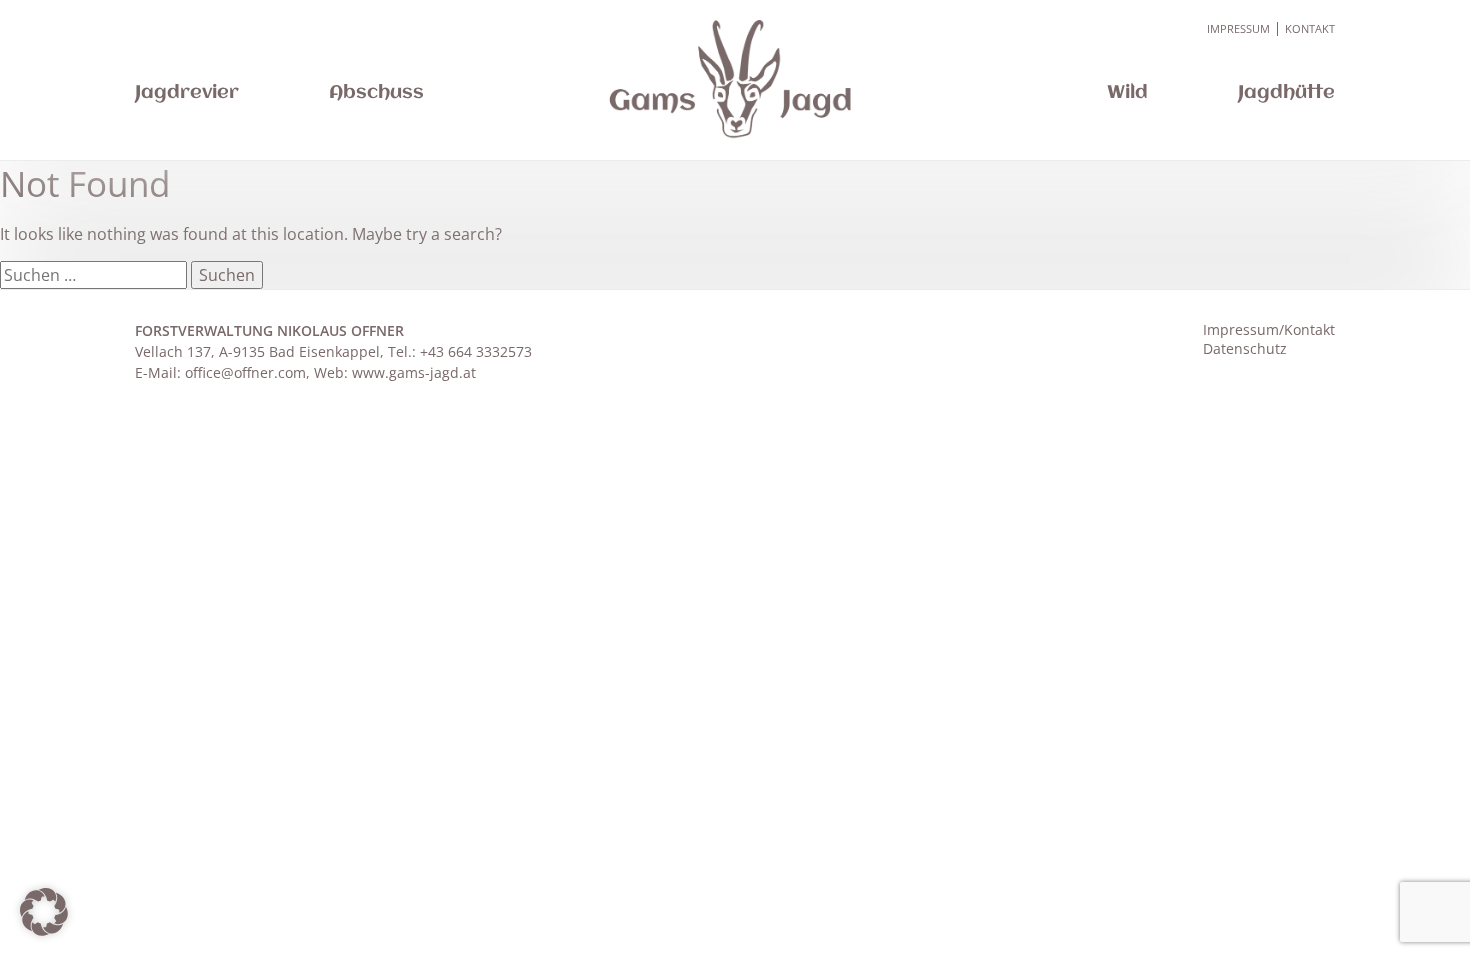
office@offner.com (245, 372)
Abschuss (376, 93)
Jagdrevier (187, 93)
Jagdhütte (1286, 93)
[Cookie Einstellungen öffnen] (44, 930)
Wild (1127, 93)
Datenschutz (1245, 348)
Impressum (1238, 29)
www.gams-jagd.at (414, 372)
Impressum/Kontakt (1269, 329)
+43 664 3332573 (476, 351)
